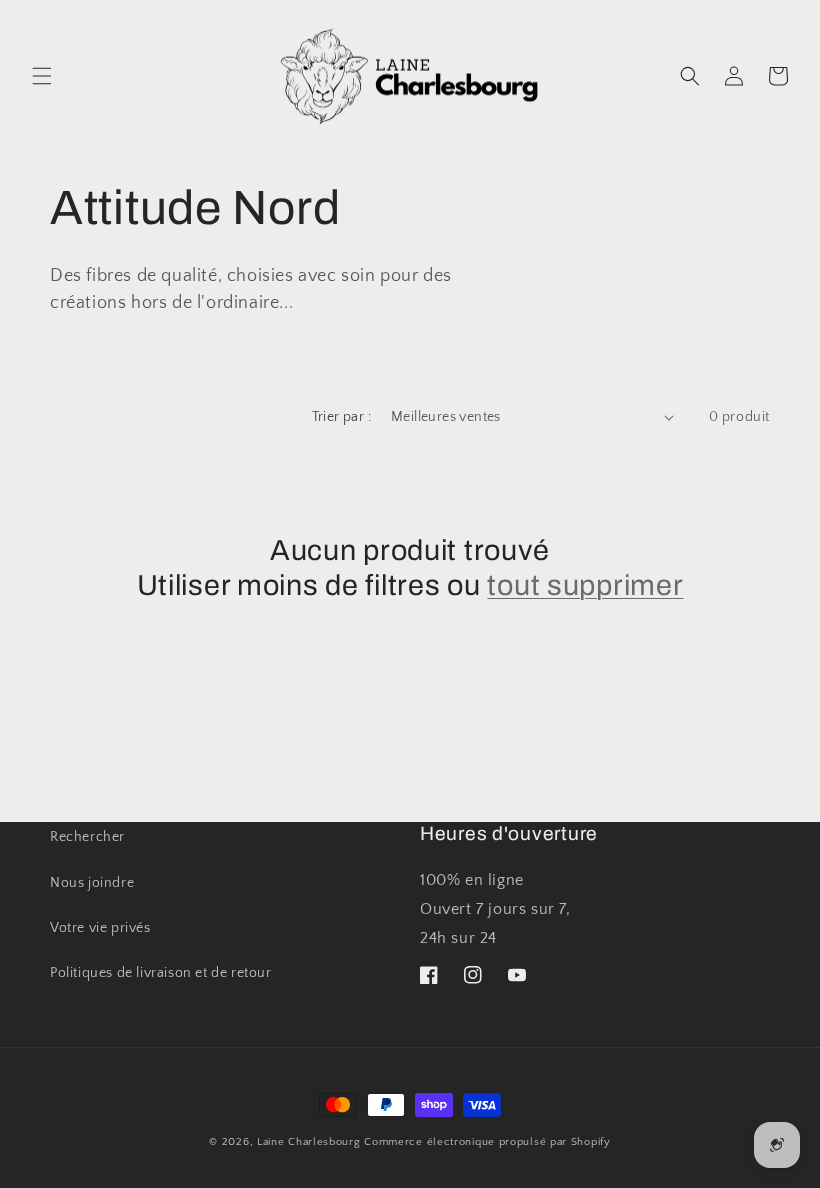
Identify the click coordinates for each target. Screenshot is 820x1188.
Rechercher (87, 837)
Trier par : (341, 417)
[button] (42, 76)
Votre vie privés (100, 928)
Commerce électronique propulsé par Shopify (487, 1142)
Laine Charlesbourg (309, 1142)
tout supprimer (585, 585)
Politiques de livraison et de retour (161, 973)
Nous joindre (92, 883)
